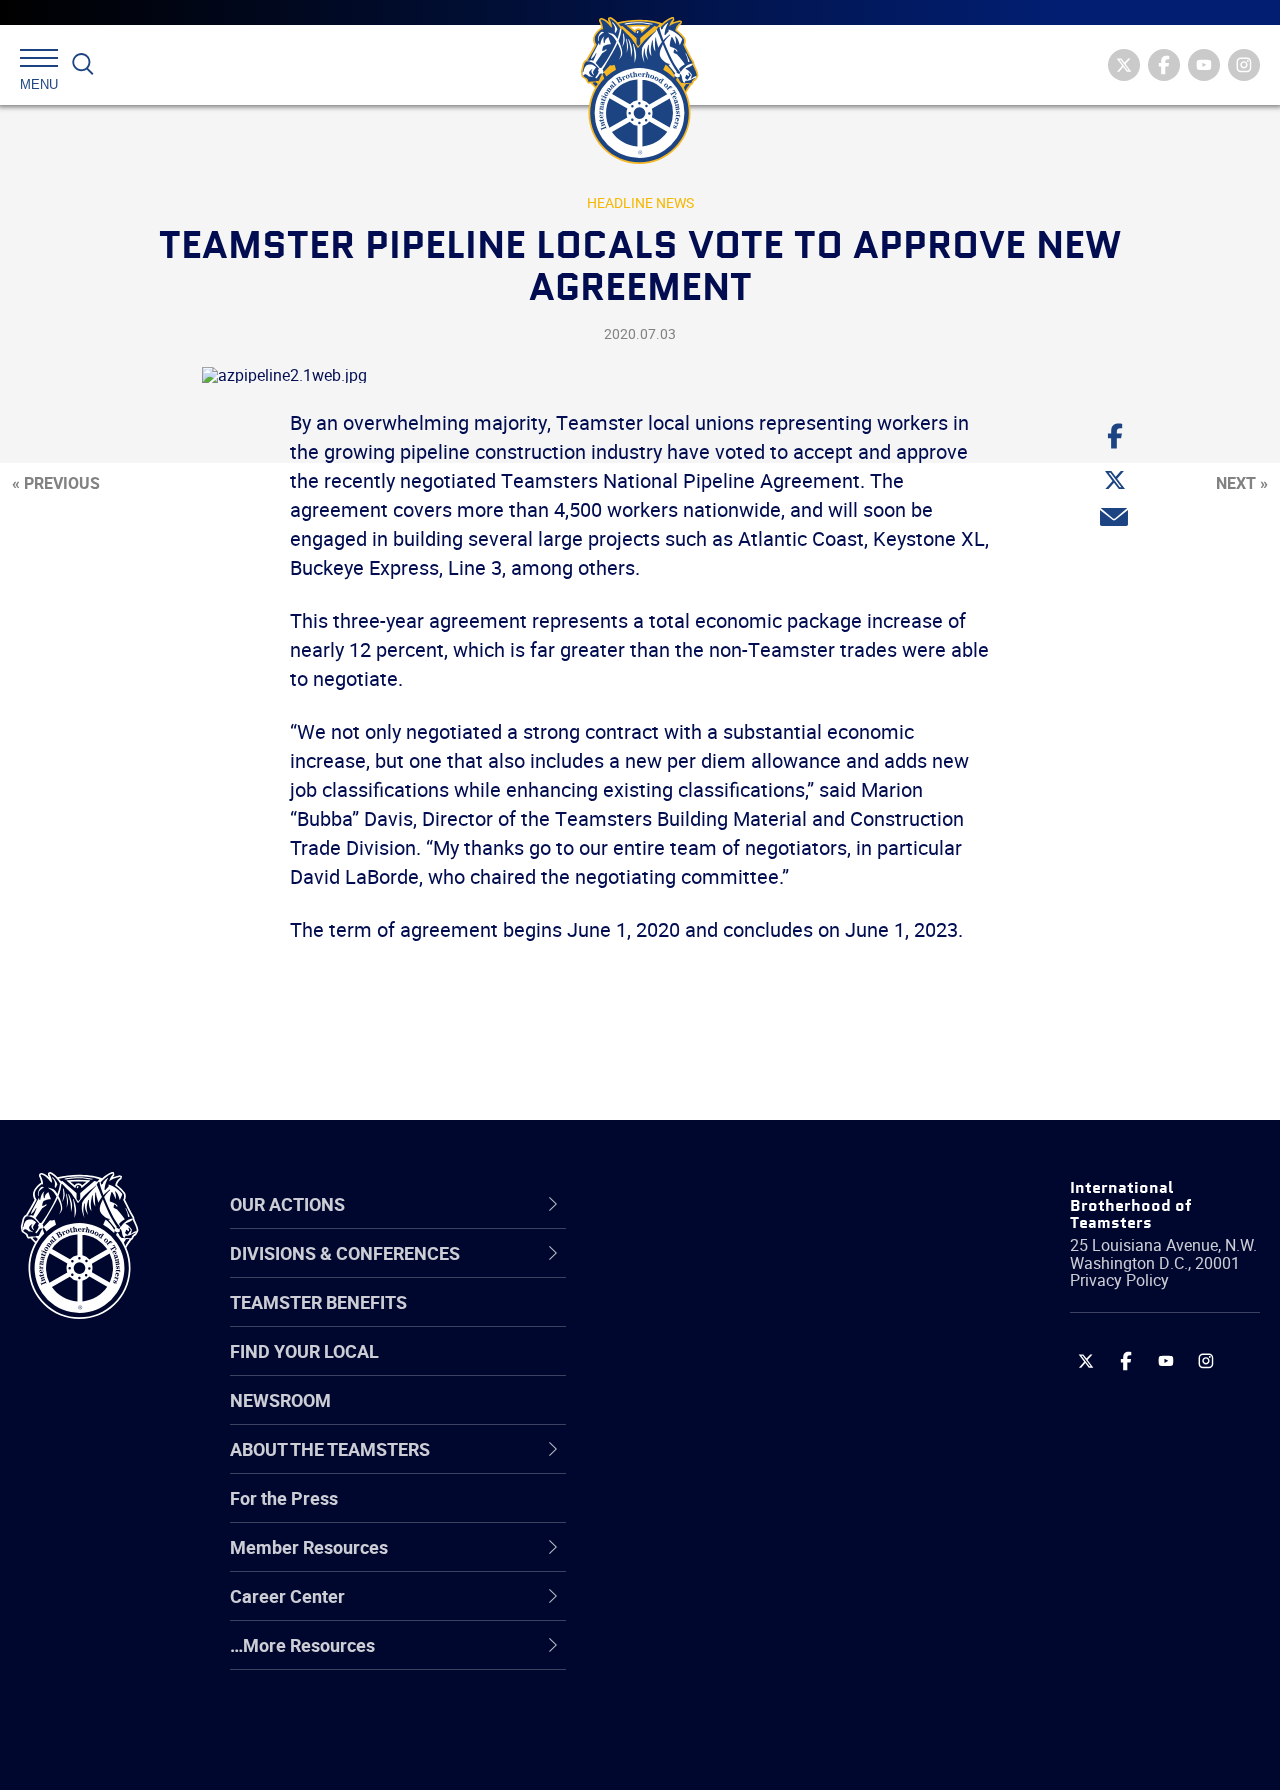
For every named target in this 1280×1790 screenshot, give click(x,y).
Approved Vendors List (726, 1465)
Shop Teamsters (702, 1369)
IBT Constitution (700, 1465)
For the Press (284, 1498)
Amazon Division (702, 1321)
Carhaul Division (700, 1465)
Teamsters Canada (712, 1417)
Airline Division (694, 1273)
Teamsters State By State (738, 1273)
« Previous (56, 483)
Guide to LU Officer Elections (748, 1513)
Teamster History (705, 1369)
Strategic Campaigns (719, 1321)
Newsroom (280, 1400)
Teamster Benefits (318, 1302)
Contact (667, 1273)
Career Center (704, 1204)
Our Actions (693, 1204)
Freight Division (697, 1657)
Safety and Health (707, 1369)
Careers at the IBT (708, 1321)
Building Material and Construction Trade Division (772, 1417)
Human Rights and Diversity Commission (746, 1705)
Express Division (700, 1561)
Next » (1242, 483)
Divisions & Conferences (751, 1204)
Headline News (640, 202)
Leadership (680, 1321)
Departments (688, 1417)
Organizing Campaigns (726, 1273)
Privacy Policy (1119, 1280)
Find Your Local (304, 1351)
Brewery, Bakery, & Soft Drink (751, 1369)
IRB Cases (676, 1513)
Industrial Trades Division (735, 1753)
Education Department (725, 1321)
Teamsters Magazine (721, 1321)
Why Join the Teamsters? (737, 1273)
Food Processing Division (735, 1609)
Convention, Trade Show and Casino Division (750, 1513)
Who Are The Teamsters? (737, 1273)
